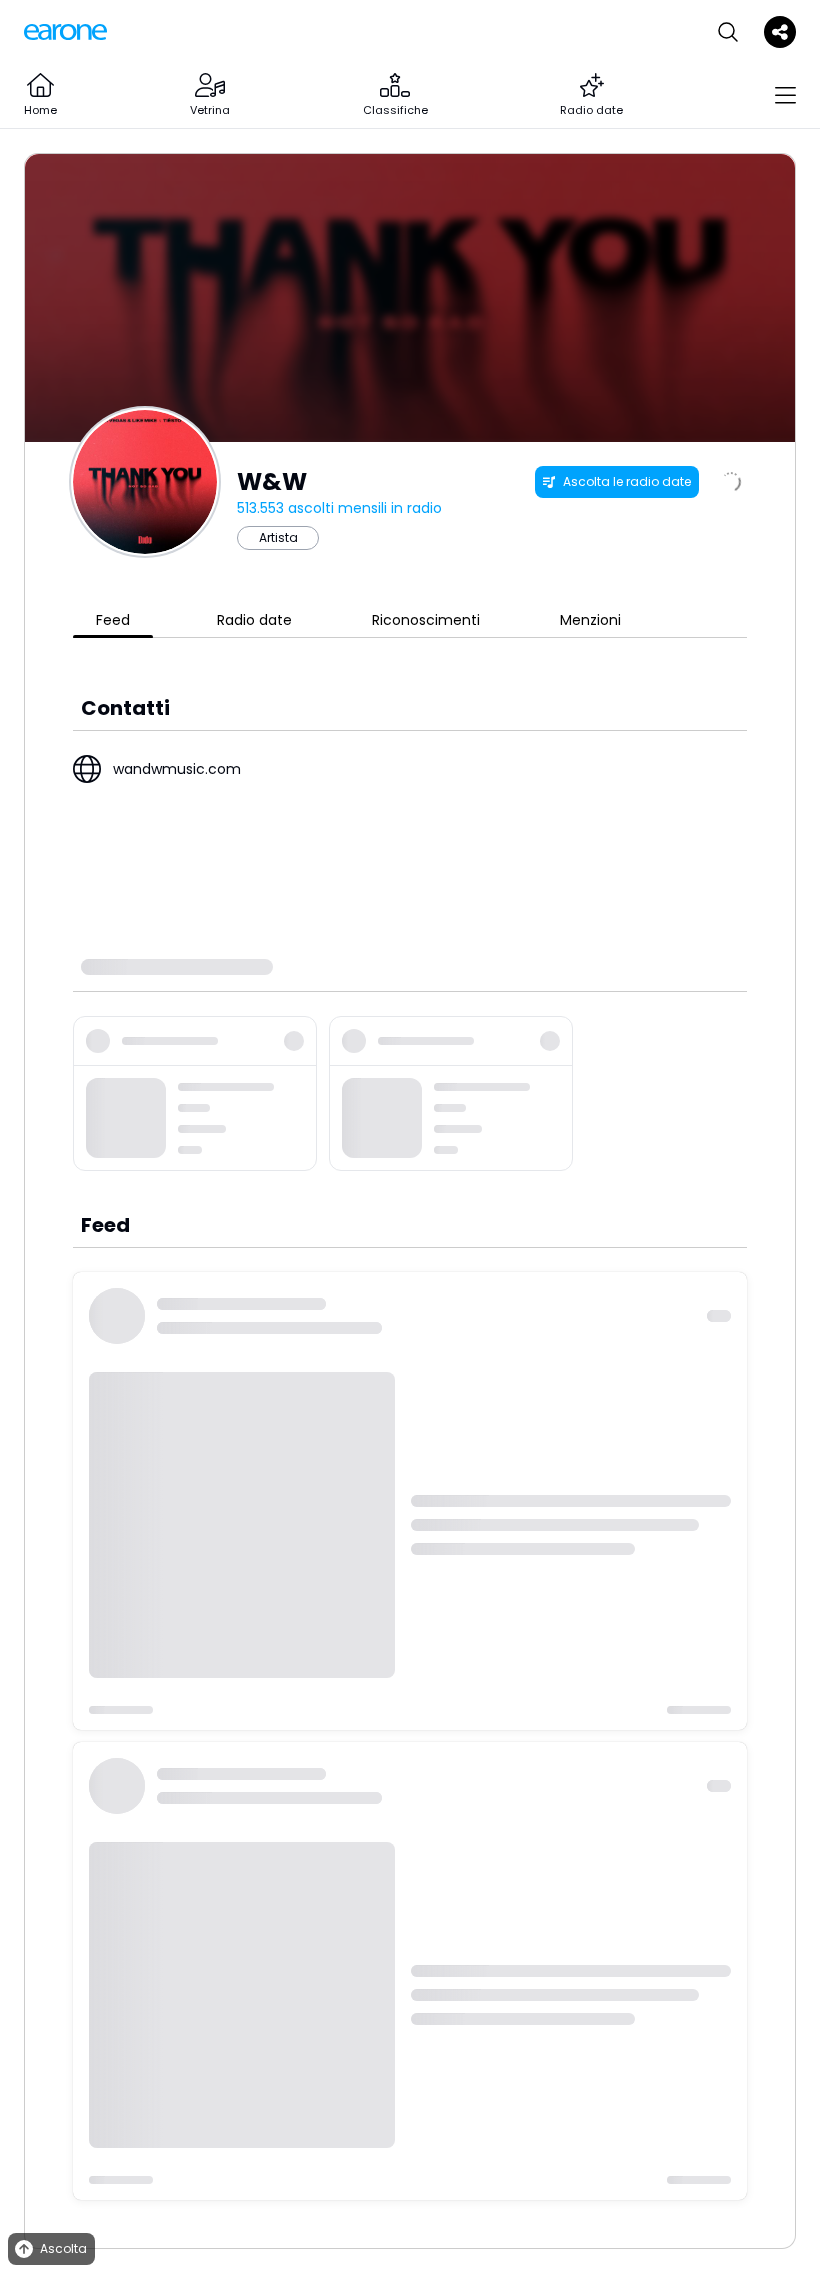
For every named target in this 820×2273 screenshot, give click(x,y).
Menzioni (590, 620)
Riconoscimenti (426, 620)
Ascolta (63, 2248)
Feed (113, 620)
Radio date (254, 620)
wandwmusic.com (177, 769)
